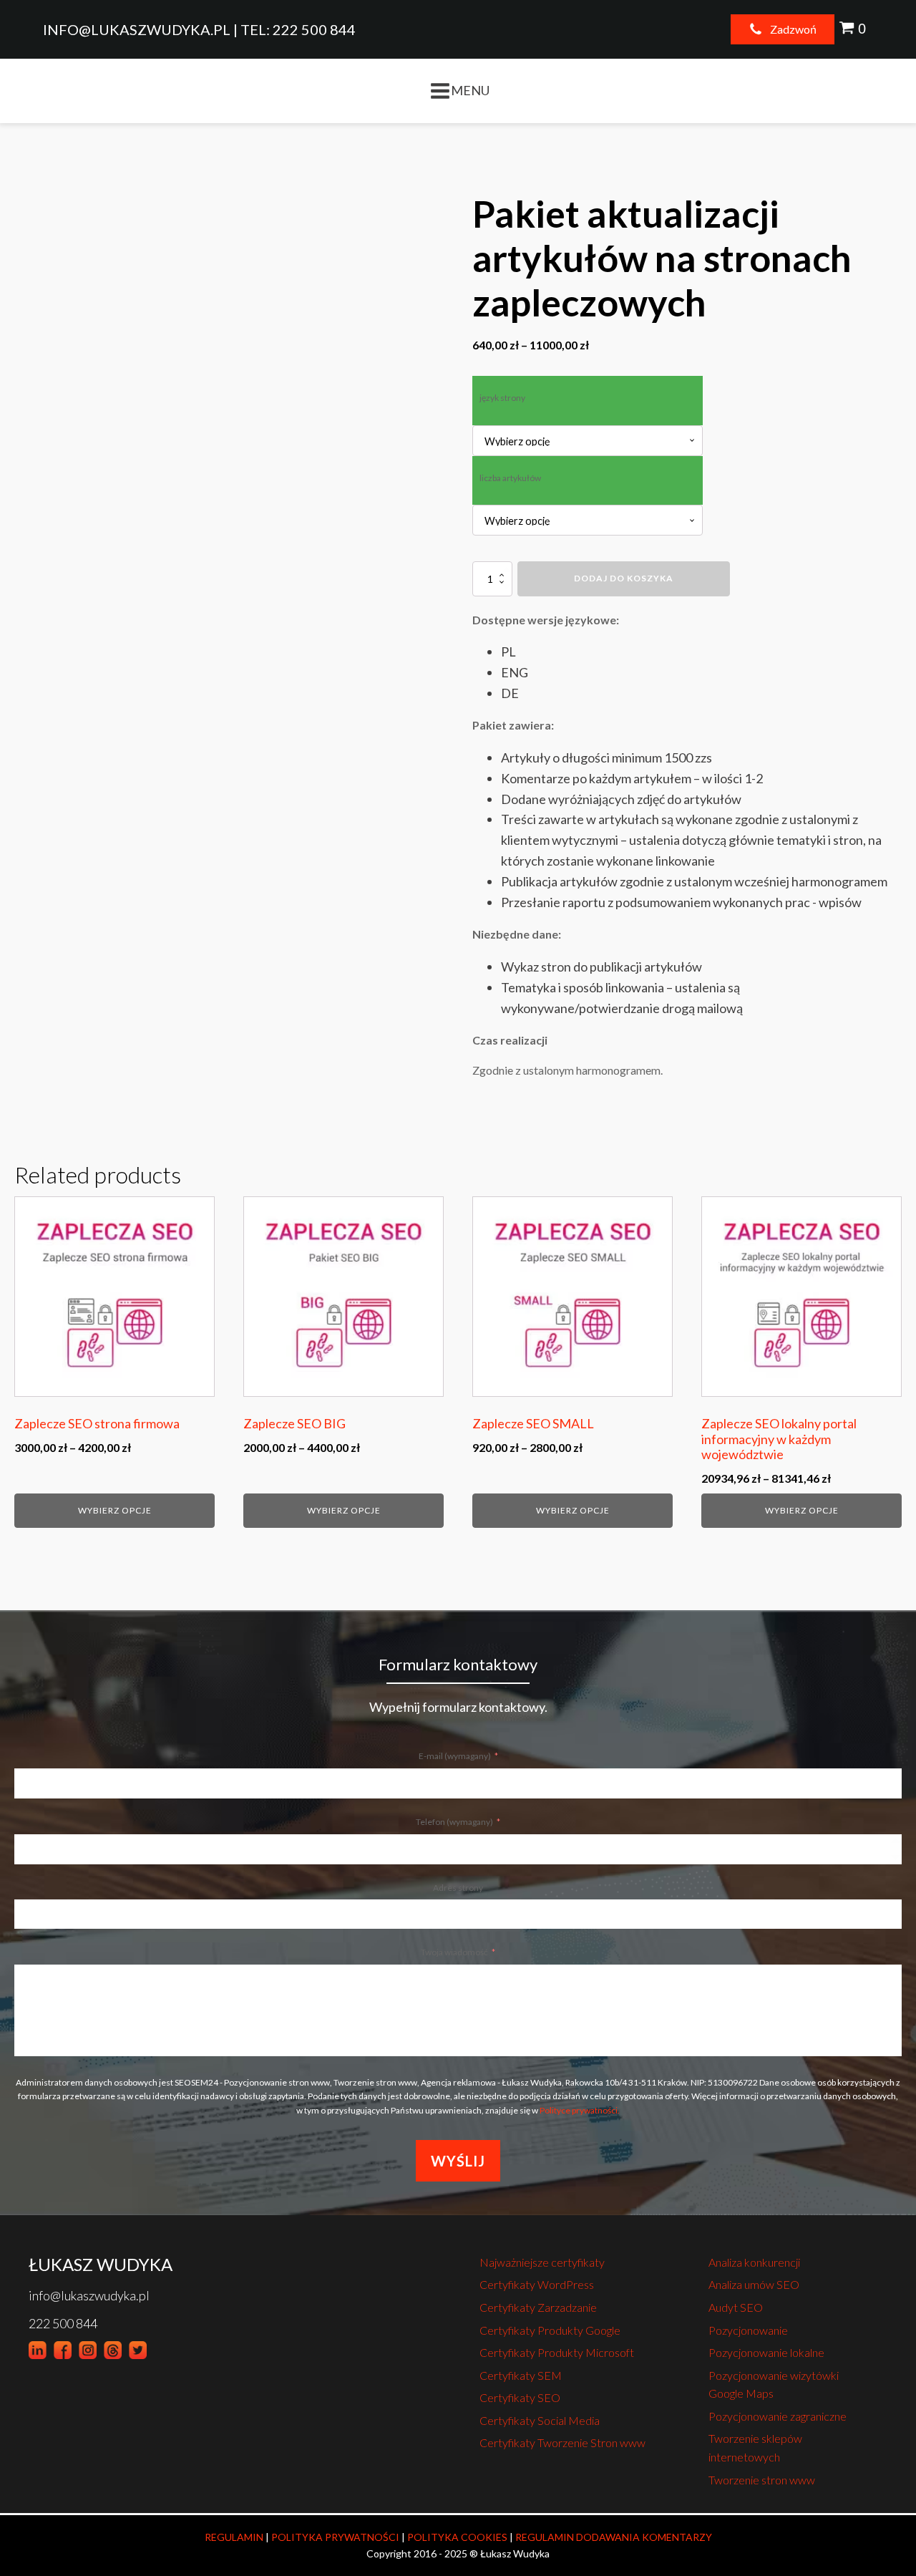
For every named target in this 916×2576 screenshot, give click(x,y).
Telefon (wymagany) (454, 1822)
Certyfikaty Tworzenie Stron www (562, 2442)
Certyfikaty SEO (520, 2397)
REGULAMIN (234, 2537)
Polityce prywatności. (580, 2110)
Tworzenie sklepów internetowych (755, 2447)
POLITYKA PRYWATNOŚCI (335, 2537)
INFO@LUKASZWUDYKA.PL (137, 29)
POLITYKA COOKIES (457, 2537)
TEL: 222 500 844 (298, 29)
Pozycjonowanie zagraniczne (778, 2416)
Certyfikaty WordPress (537, 2284)
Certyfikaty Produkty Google (550, 2330)
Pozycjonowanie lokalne (766, 2352)
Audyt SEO (736, 2307)
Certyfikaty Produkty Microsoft (557, 2352)
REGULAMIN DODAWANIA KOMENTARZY (614, 2537)
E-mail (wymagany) (455, 1756)
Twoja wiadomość (454, 1952)
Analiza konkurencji (754, 2262)
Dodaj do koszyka (624, 578)
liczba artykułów (510, 478)
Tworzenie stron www (762, 2480)
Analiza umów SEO (754, 2284)
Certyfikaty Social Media (540, 2420)
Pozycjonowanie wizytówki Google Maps (774, 2384)
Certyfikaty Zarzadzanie (538, 2307)
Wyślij (458, 2161)
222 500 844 (63, 2323)
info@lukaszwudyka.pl (89, 2295)
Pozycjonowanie (748, 2330)
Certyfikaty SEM (521, 2375)
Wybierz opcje (115, 1510)
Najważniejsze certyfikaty (542, 2262)
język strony (502, 398)
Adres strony (458, 1888)
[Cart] (854, 29)
